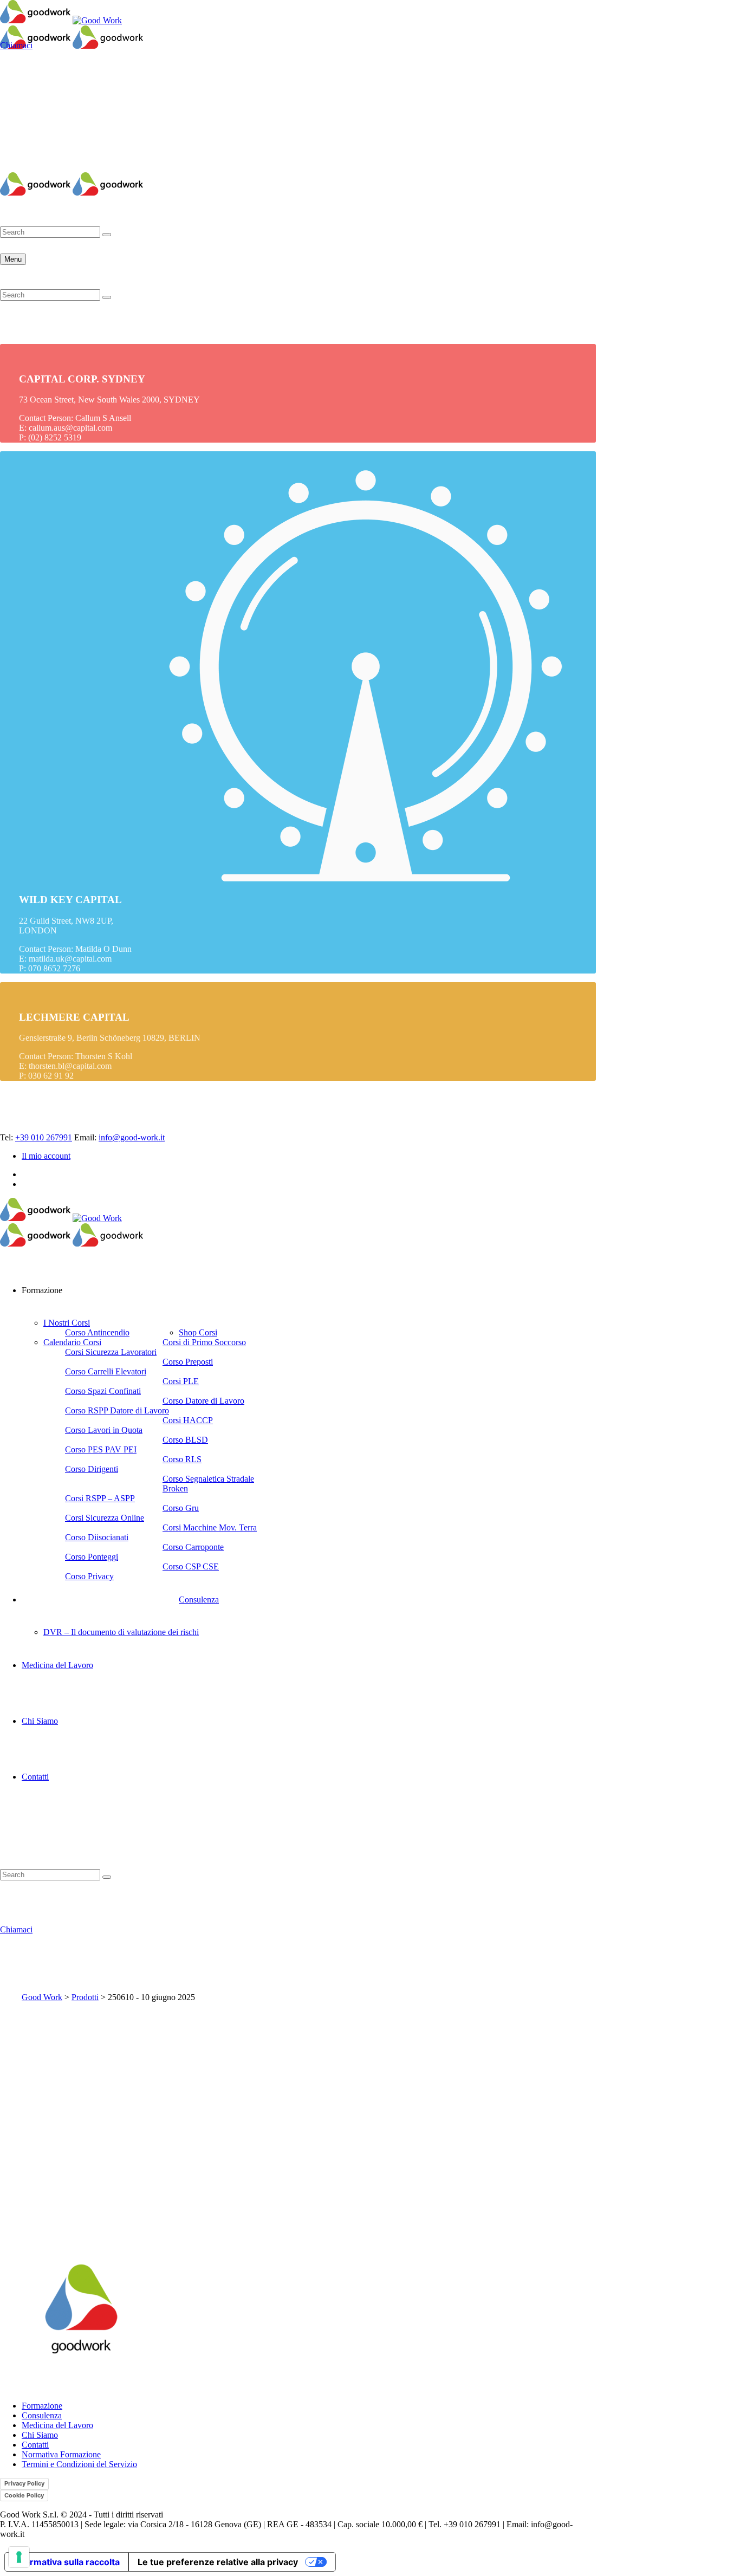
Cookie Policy (24, 2495)
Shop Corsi (198, 1332)
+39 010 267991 (44, 1137)
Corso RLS (182, 1459)
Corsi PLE (181, 1381)
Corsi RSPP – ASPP (100, 1498)
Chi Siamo (40, 1721)
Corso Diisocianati (97, 1537)
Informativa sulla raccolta (67, 2562)
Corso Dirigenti (92, 1469)
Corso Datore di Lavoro (203, 1401)
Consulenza (199, 1600)
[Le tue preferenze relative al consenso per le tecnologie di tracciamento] (19, 2557)
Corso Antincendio (97, 1332)
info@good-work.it (132, 1137)
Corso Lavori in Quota (104, 1430)
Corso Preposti (188, 1362)
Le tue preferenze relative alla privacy (218, 2562)
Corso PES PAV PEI (101, 1449)
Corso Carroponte (193, 1547)
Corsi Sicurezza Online (105, 1518)
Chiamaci (16, 45)
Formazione (42, 2406)
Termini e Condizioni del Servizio (79, 2464)
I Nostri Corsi (67, 1323)
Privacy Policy (24, 2483)
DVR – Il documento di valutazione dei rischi (121, 1632)
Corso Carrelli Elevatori (106, 1371)
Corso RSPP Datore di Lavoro (117, 1410)
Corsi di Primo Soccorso (204, 1342)
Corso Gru (181, 1508)
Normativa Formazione (61, 2454)
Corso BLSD (185, 1440)
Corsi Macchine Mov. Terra (210, 1527)
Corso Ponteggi (92, 1557)
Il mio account (24, 167)
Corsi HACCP (188, 1420)
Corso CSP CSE (191, 1566)
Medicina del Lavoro (57, 1665)
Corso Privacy (89, 1576)
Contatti (35, 1777)
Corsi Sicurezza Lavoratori (111, 1352)
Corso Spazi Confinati (103, 1391)
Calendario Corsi (72, 1342)
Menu (13, 259)
